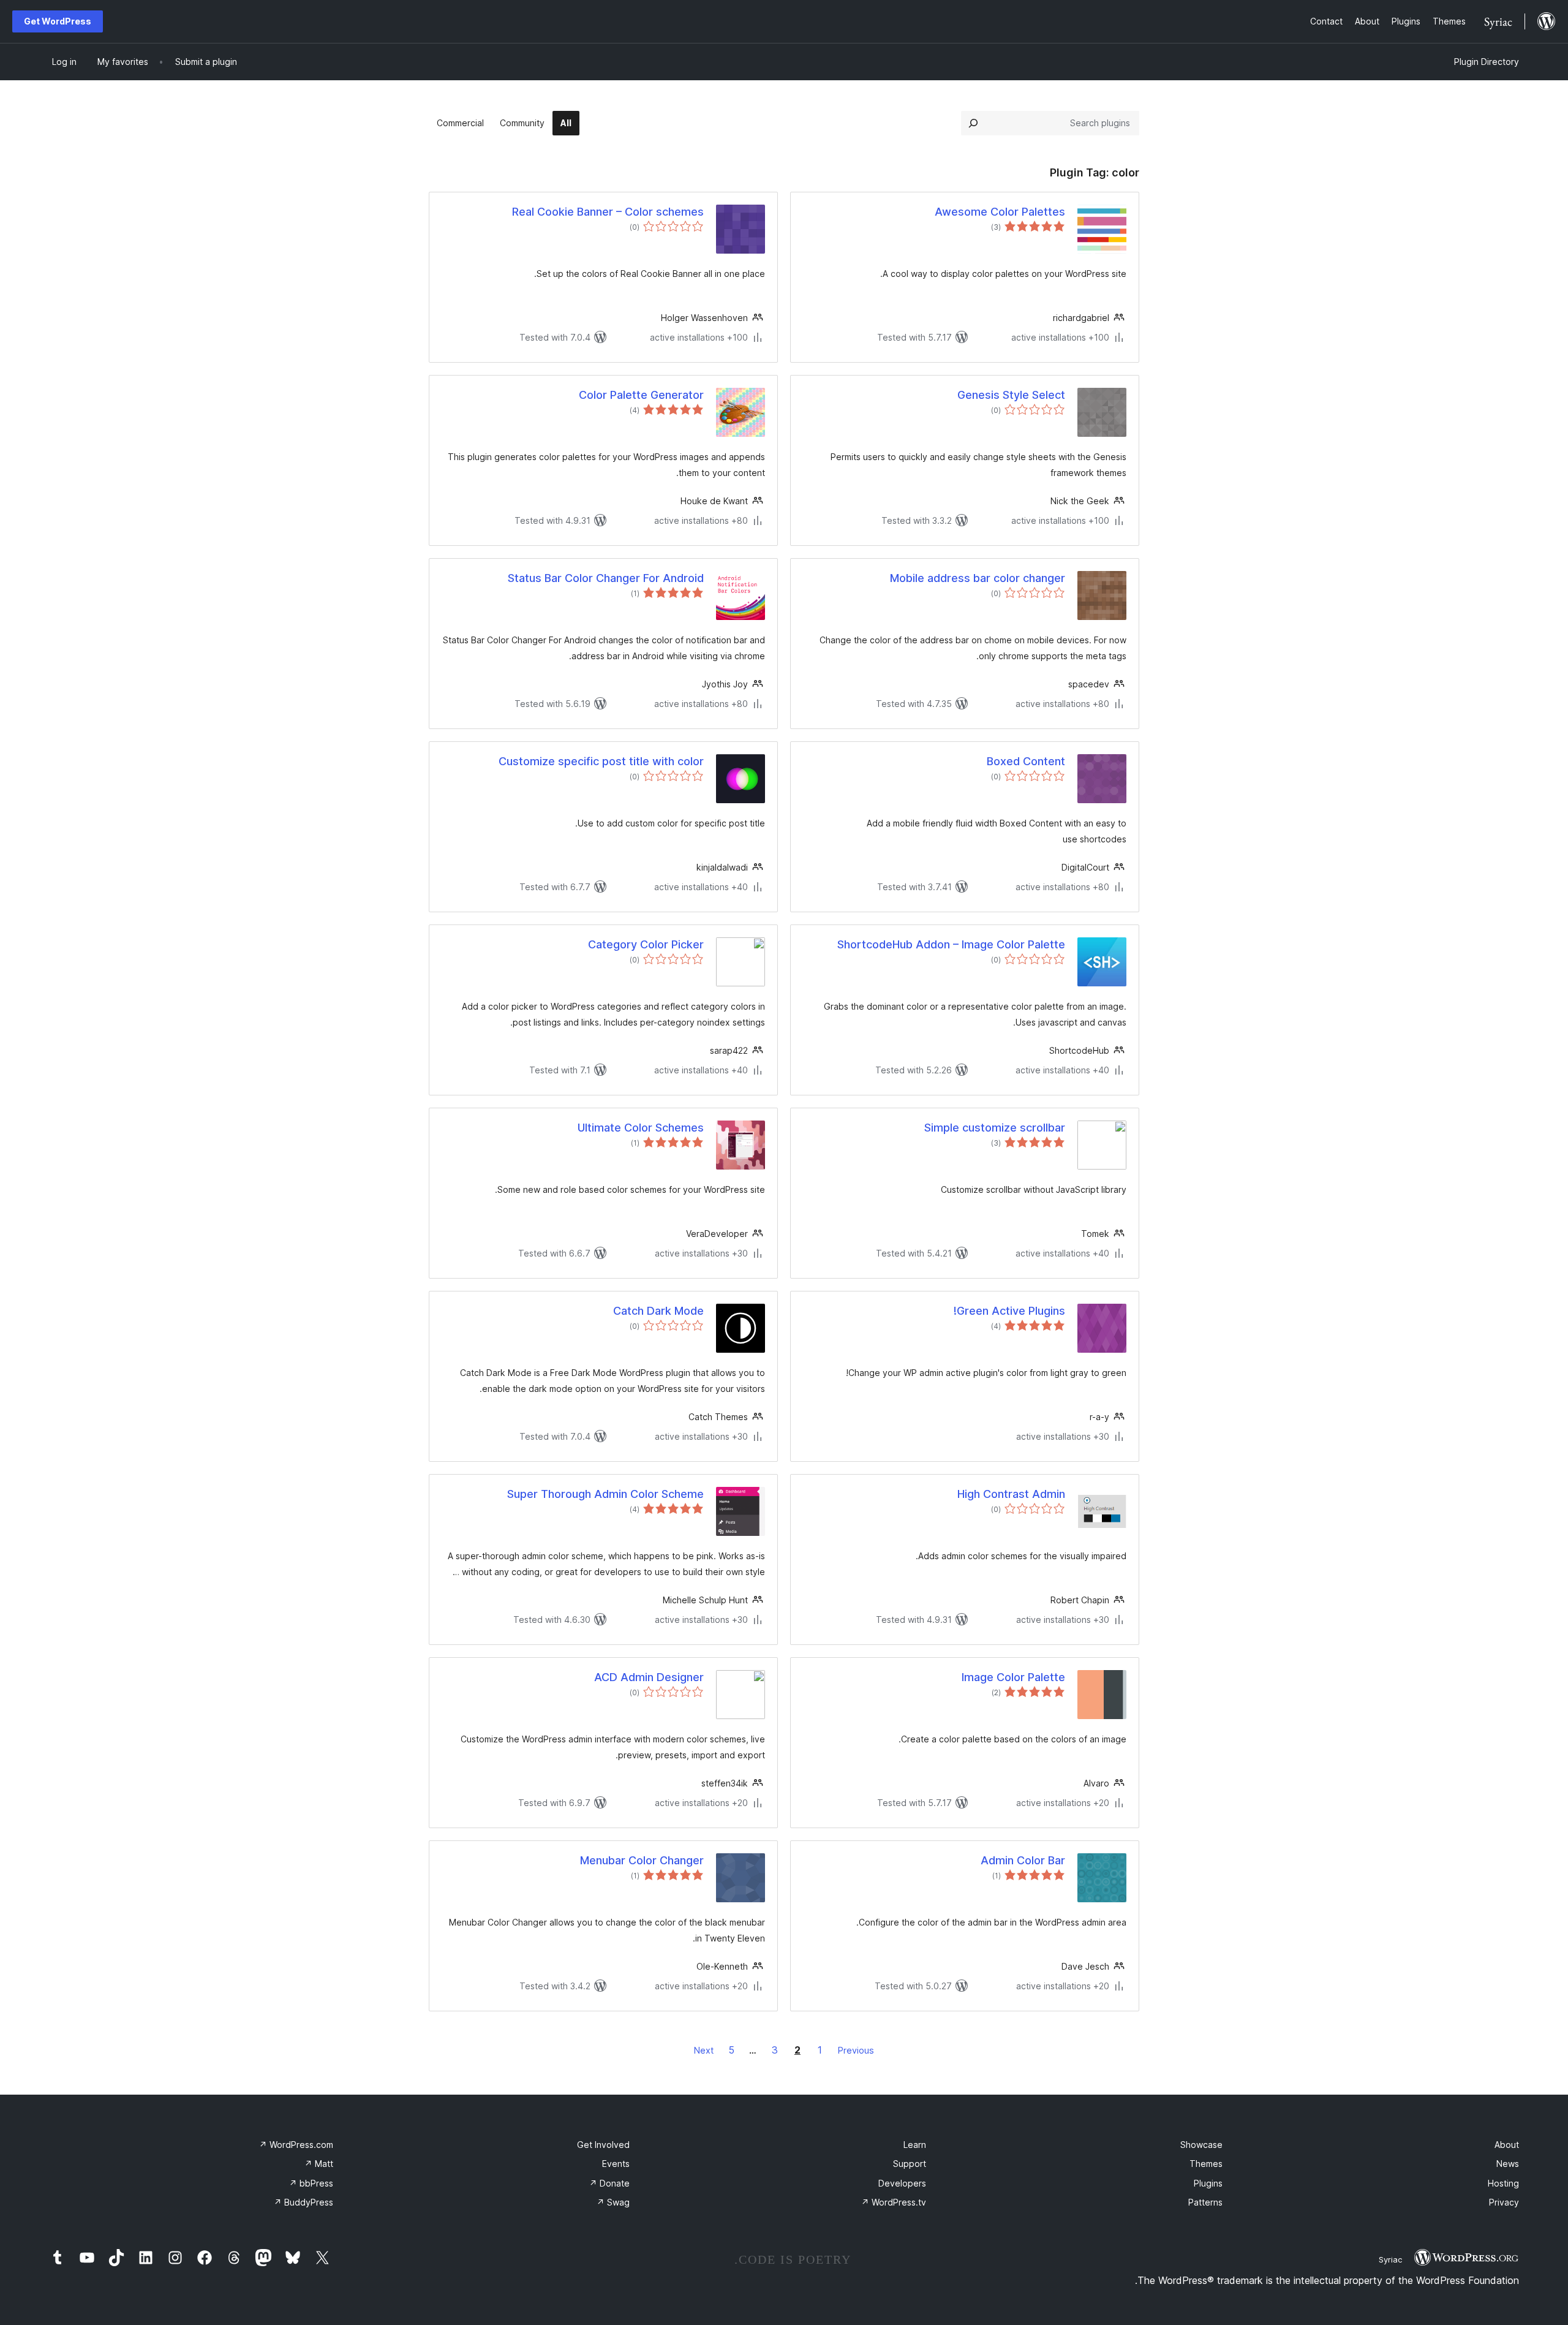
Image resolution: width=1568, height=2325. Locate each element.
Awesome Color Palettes (1000, 212)
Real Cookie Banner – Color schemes (608, 212)
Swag (613, 2202)
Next (704, 2050)
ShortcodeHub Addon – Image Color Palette (951, 944)
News (1508, 2164)
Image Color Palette (1013, 1677)
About (1507, 2145)
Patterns (1205, 2202)
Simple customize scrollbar (995, 1128)
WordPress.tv (894, 2202)
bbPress (311, 2183)
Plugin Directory (1487, 62)
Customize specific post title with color (601, 761)
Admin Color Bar (1023, 1860)
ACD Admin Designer (649, 1677)
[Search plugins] (973, 123)
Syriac (1390, 2259)
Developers (902, 2183)
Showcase (1201, 2145)
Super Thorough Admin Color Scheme (605, 1494)
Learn (915, 2145)
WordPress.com (296, 2145)
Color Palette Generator (641, 395)
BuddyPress (303, 2202)
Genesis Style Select (1011, 395)
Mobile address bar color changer (978, 578)
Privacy (1504, 2202)
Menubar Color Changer (642, 1860)
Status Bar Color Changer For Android (606, 578)
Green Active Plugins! (1009, 1311)
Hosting (1503, 2183)
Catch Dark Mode (658, 1311)
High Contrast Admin (1011, 1494)
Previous (856, 2050)
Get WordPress (58, 21)
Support (910, 2164)
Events (616, 2164)
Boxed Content (1026, 761)
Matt (319, 2164)
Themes (1206, 2164)
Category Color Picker (646, 944)
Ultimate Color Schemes (641, 1128)
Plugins (1208, 2183)
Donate (609, 2183)
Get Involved (603, 2145)
